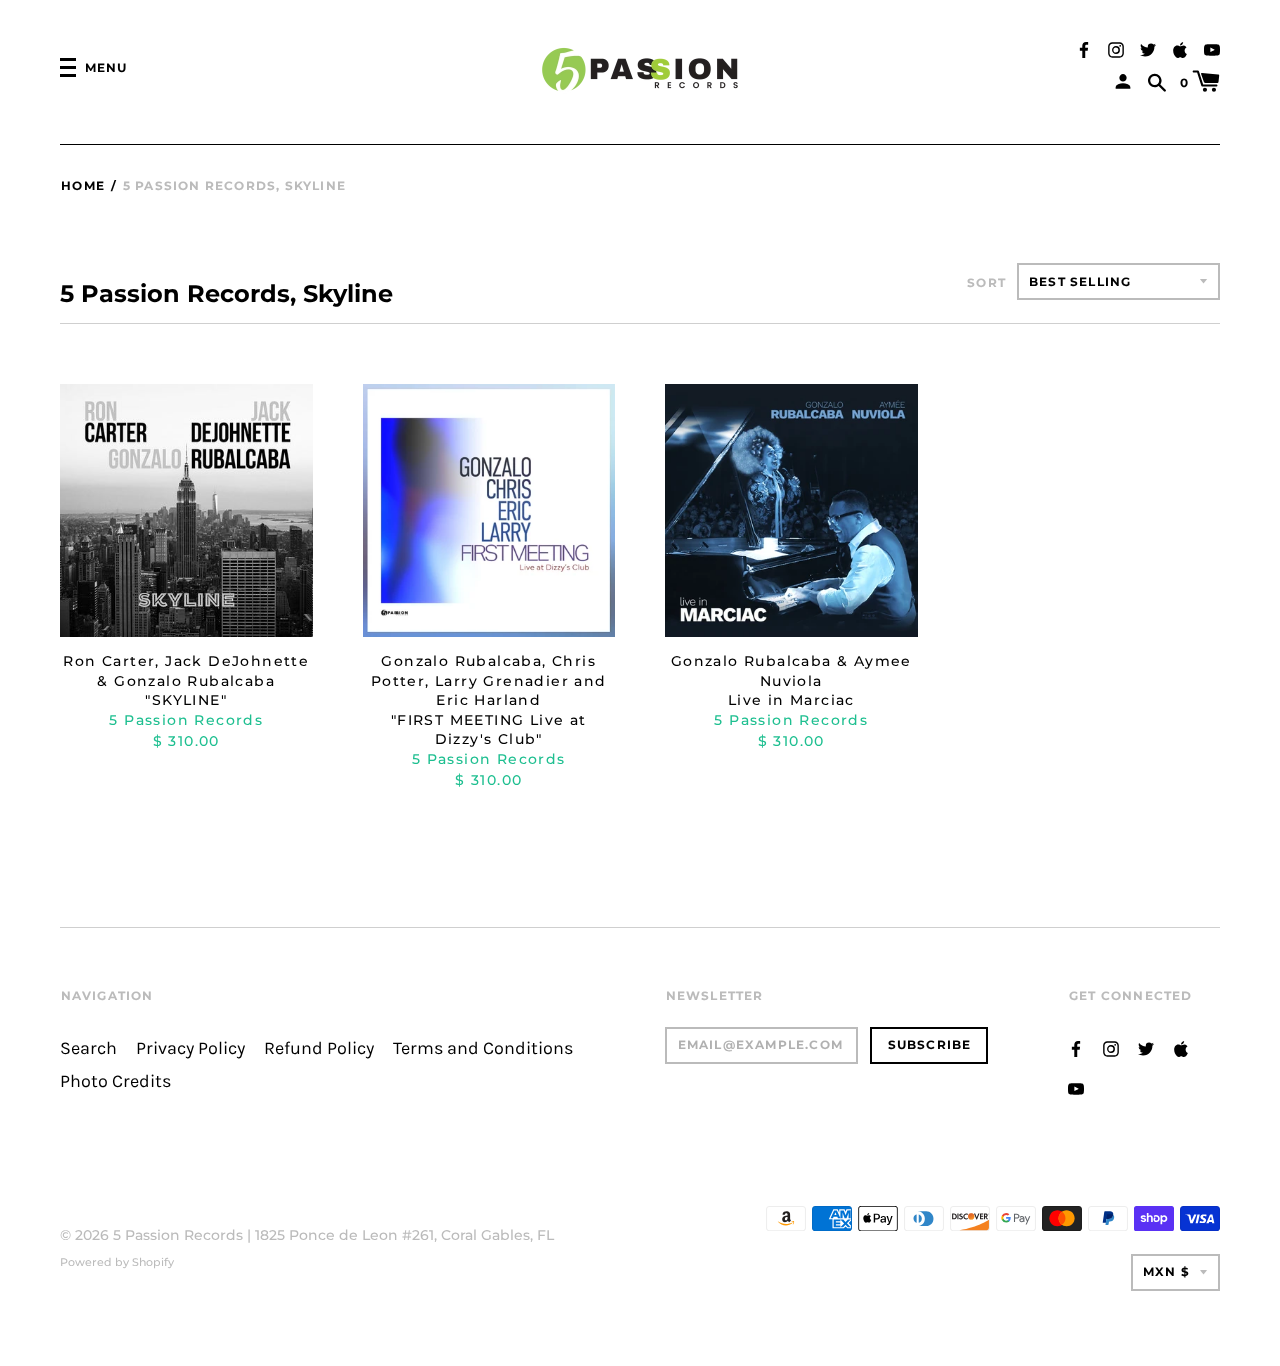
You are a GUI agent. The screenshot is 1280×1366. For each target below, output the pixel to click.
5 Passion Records (178, 1235)
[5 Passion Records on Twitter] (1148, 48)
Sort (986, 282)
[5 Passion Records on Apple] (1180, 48)
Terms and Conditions (483, 1048)
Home (83, 185)
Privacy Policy (190, 1048)
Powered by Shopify (117, 1262)
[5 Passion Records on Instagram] (1116, 48)
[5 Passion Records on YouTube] (1212, 48)
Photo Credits (115, 1081)
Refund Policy (319, 1048)
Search (88, 1048)
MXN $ (1166, 1271)
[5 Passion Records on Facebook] (1084, 48)
